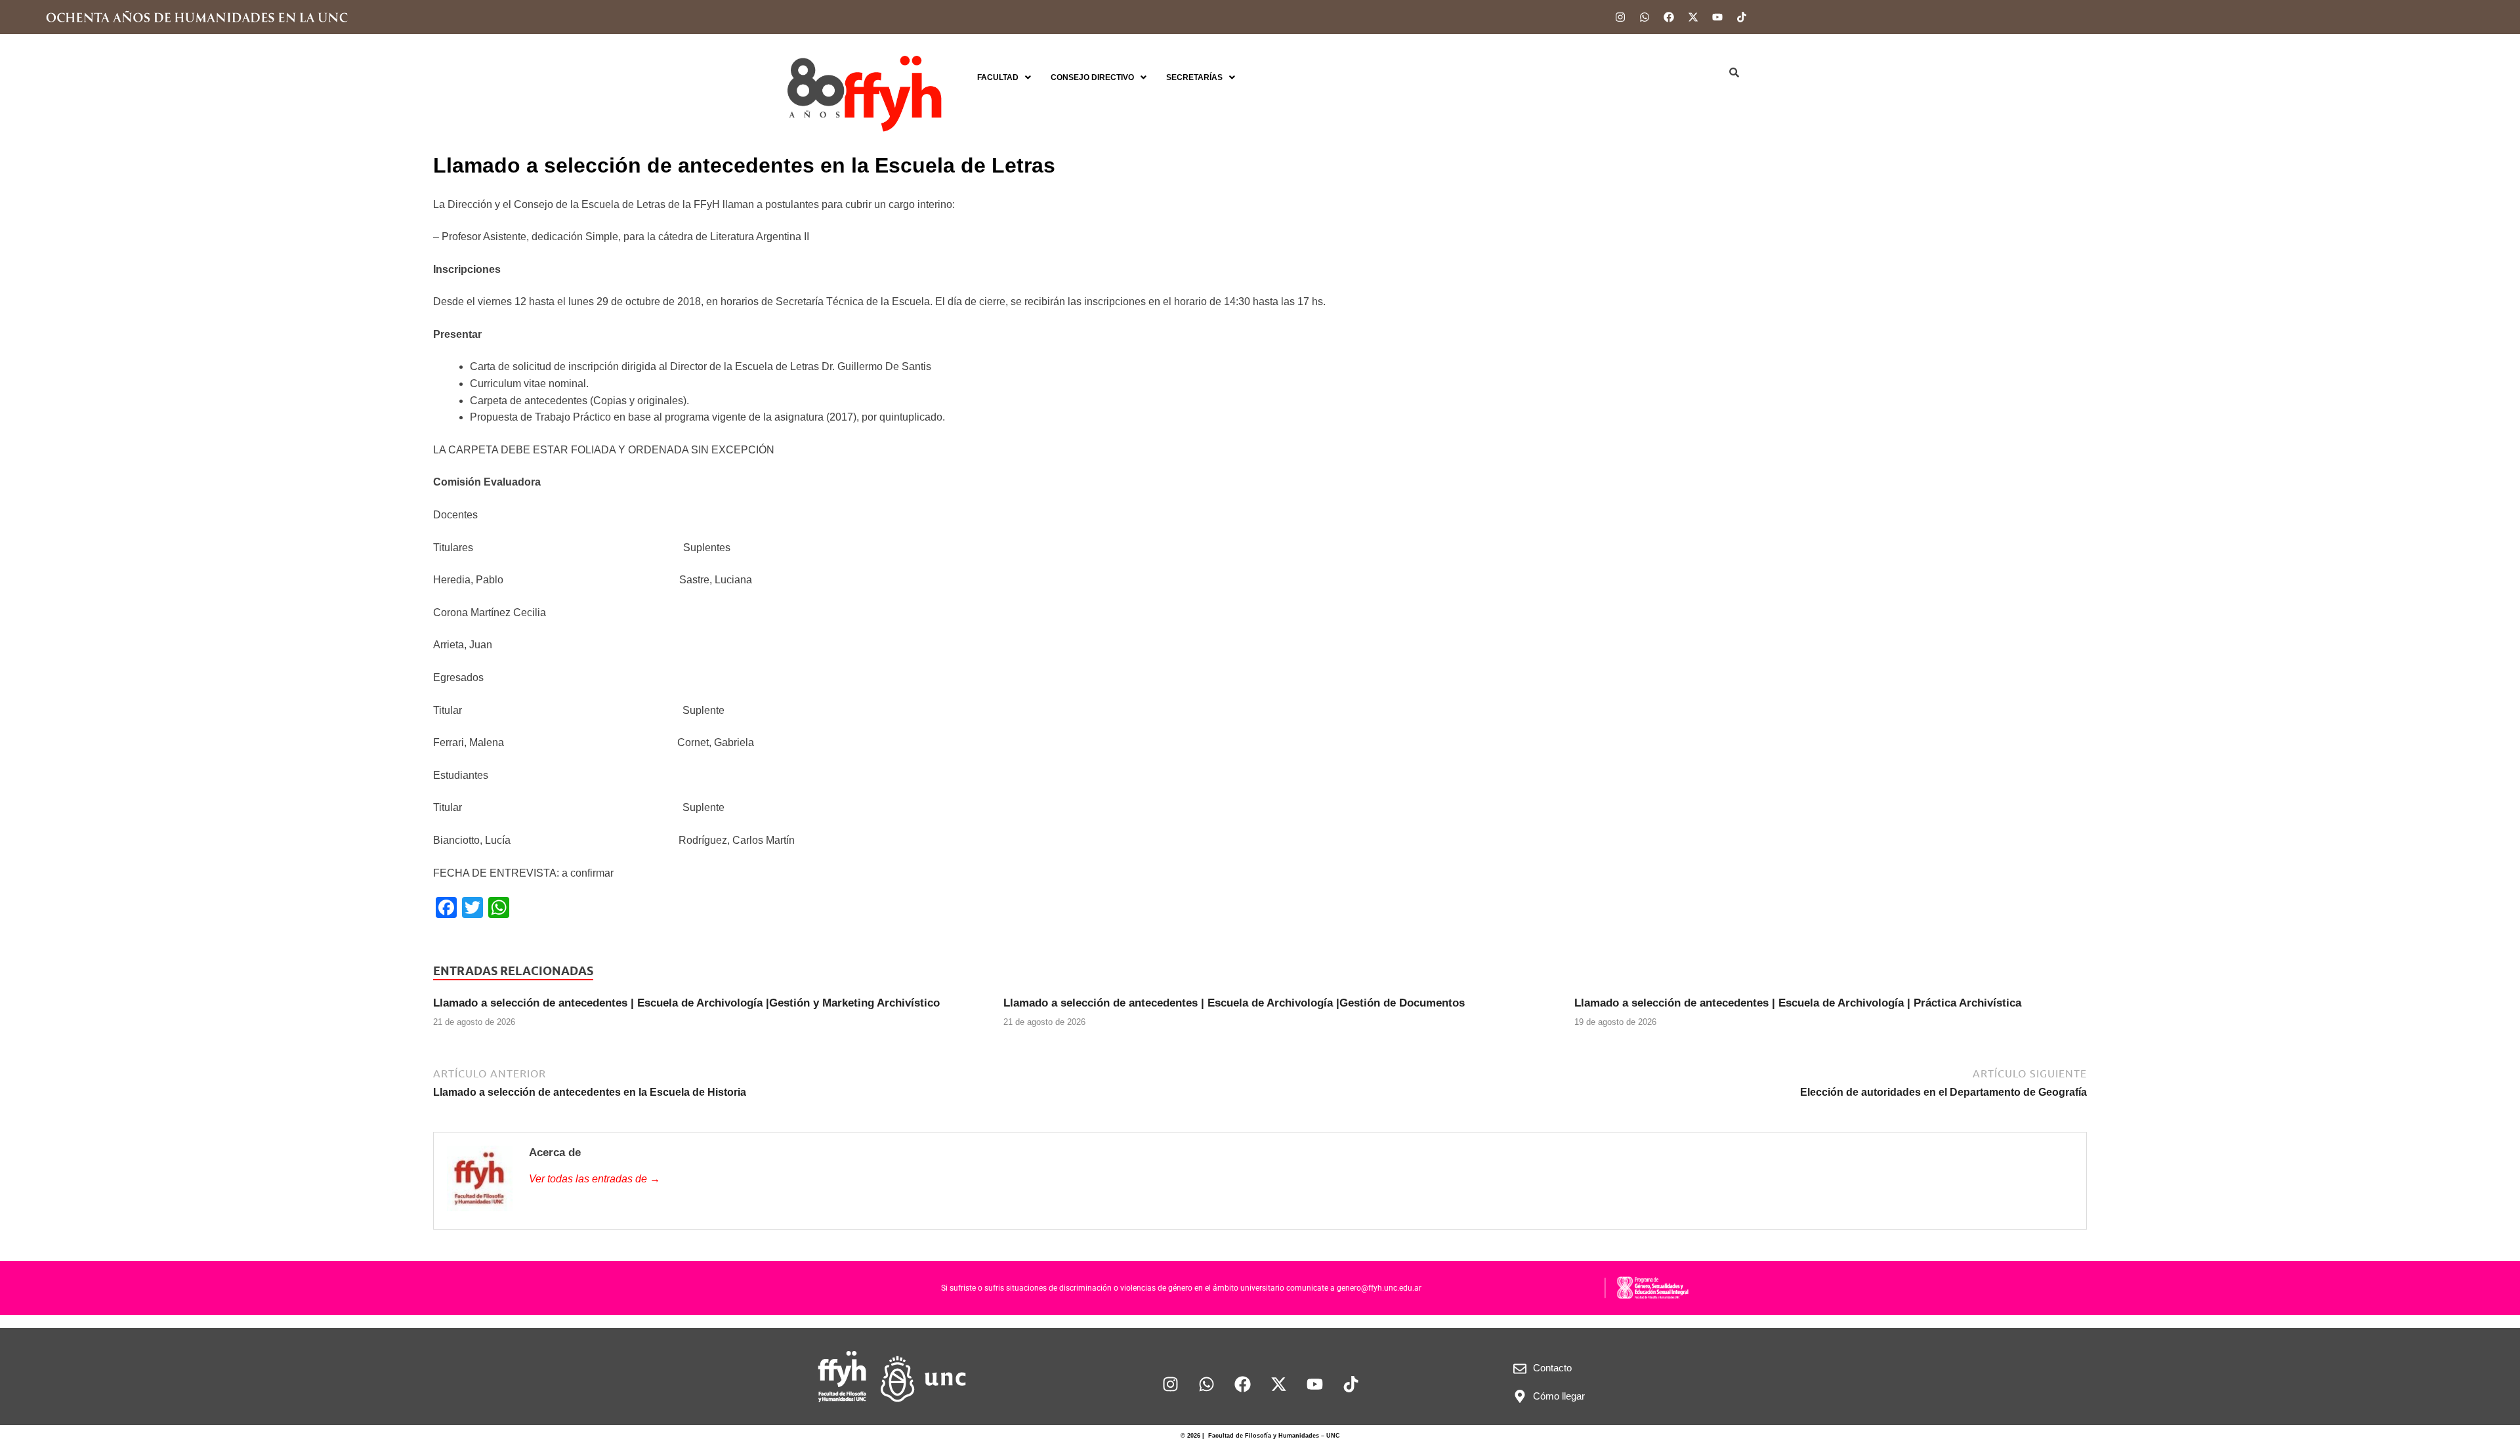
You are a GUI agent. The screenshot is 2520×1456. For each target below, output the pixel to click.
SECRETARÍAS (1194, 77)
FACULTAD (998, 77)
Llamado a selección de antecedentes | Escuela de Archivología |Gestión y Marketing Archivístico (686, 1003)
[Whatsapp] (1645, 17)
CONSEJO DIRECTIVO (1092, 77)
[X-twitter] (1693, 17)
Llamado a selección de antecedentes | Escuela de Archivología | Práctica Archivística (1798, 1003)
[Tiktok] (1742, 17)
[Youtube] (1717, 17)
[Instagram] (1620, 17)
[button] (1004, 77)
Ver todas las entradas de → (595, 1179)
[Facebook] (1669, 17)
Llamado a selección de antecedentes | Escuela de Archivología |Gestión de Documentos (1234, 1003)
